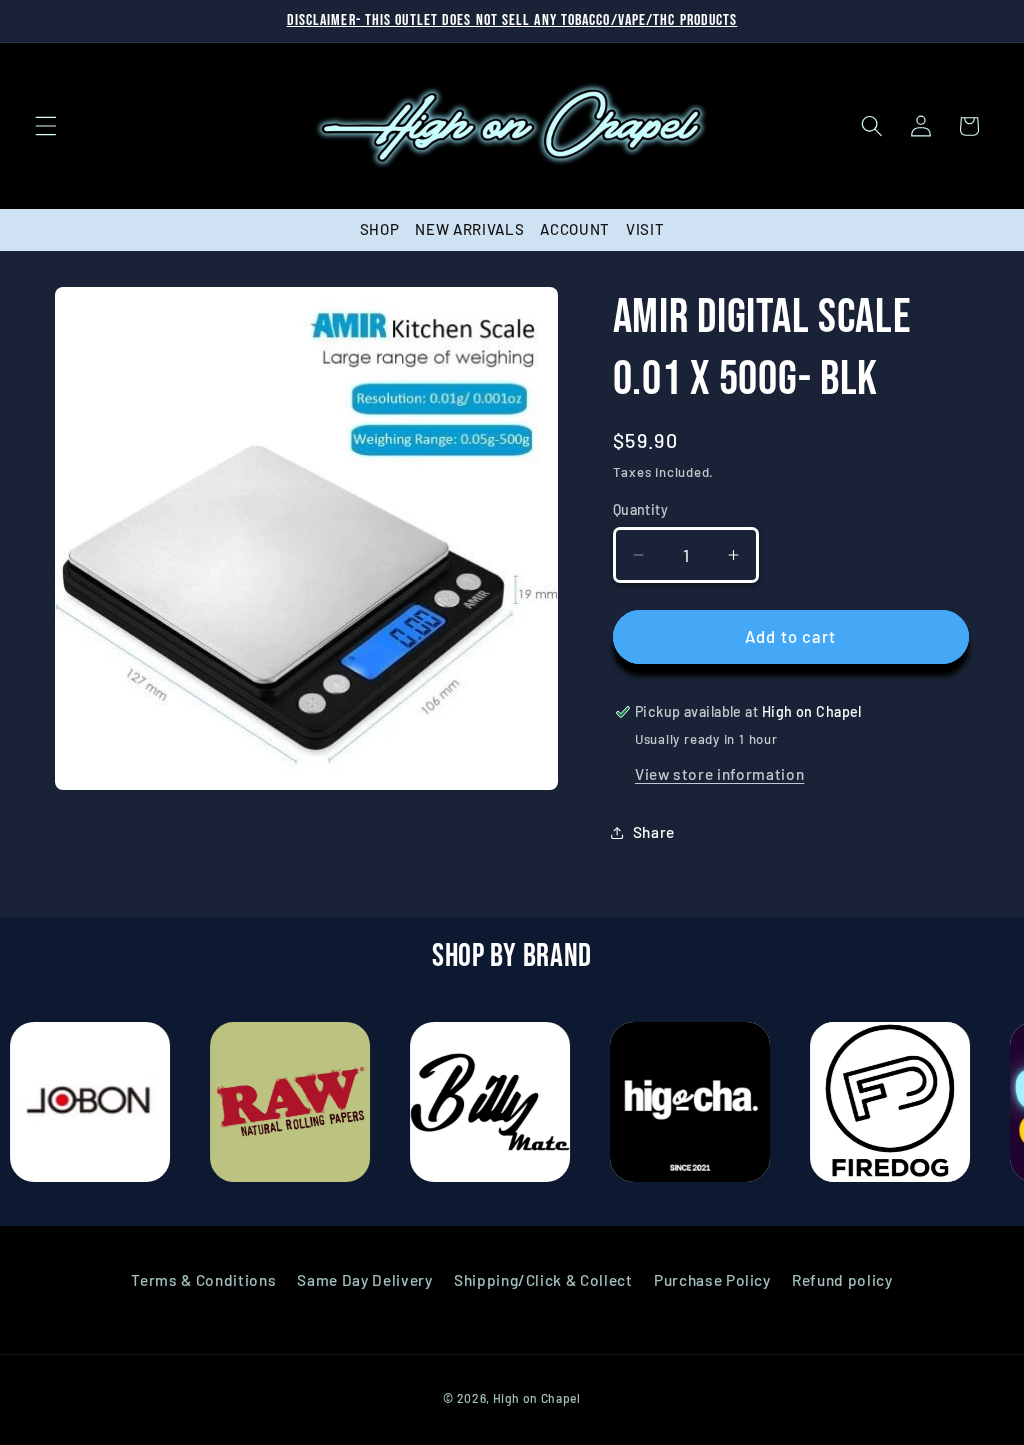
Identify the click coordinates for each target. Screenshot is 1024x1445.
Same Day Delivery (364, 1280)
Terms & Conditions (203, 1280)
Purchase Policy (712, 1280)
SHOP (380, 229)
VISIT (645, 229)
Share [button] (654, 832)
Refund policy (842, 1280)
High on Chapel (537, 1398)
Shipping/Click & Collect (543, 1280)
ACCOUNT (575, 229)
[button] (46, 126)
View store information (720, 774)
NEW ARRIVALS (469, 229)
